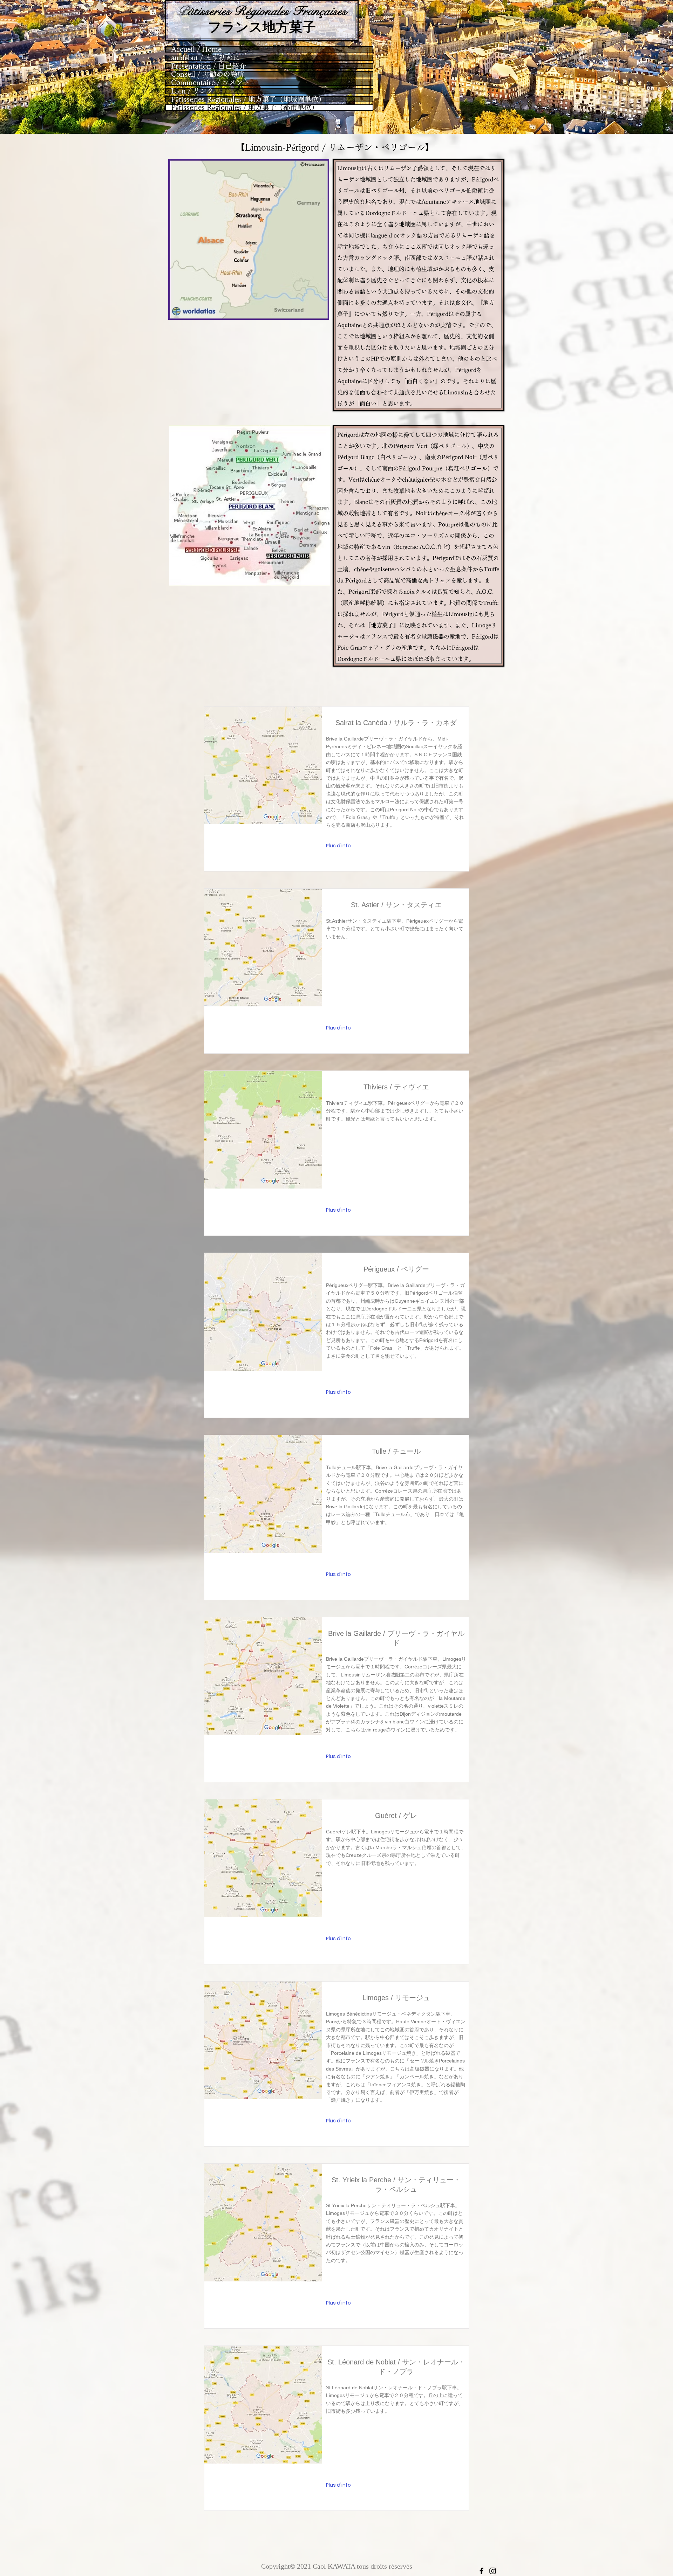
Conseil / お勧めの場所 (208, 74)
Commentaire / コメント (210, 83)
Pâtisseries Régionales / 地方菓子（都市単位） (245, 108)
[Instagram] (493, 2571)
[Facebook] (481, 2571)
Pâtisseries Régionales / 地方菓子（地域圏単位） (248, 99)
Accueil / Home (196, 49)
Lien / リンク (192, 91)
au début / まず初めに (206, 58)
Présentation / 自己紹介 (209, 66)
